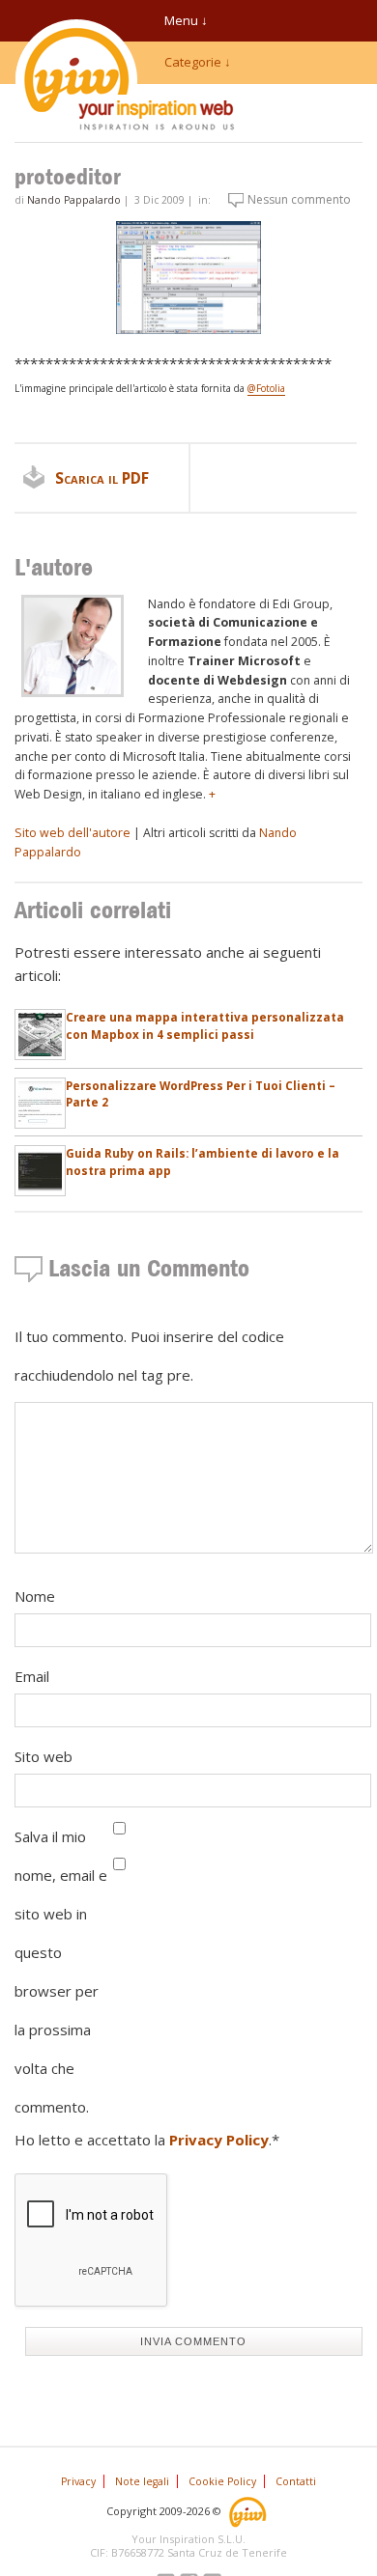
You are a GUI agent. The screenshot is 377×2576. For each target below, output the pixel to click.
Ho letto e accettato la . (147, 2140)
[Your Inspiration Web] (249, 2510)
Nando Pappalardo (74, 200)
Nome (35, 1596)
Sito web (43, 1756)
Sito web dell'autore (72, 833)
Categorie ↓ (198, 62)
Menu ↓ (186, 20)
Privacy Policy (219, 2140)
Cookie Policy (222, 2481)
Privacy (78, 2481)
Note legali (142, 2481)
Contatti (296, 2481)
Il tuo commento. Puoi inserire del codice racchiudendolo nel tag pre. (149, 1356)
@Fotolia (266, 388)
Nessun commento (299, 199)
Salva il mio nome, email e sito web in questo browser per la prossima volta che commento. (61, 1972)
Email (32, 1676)
